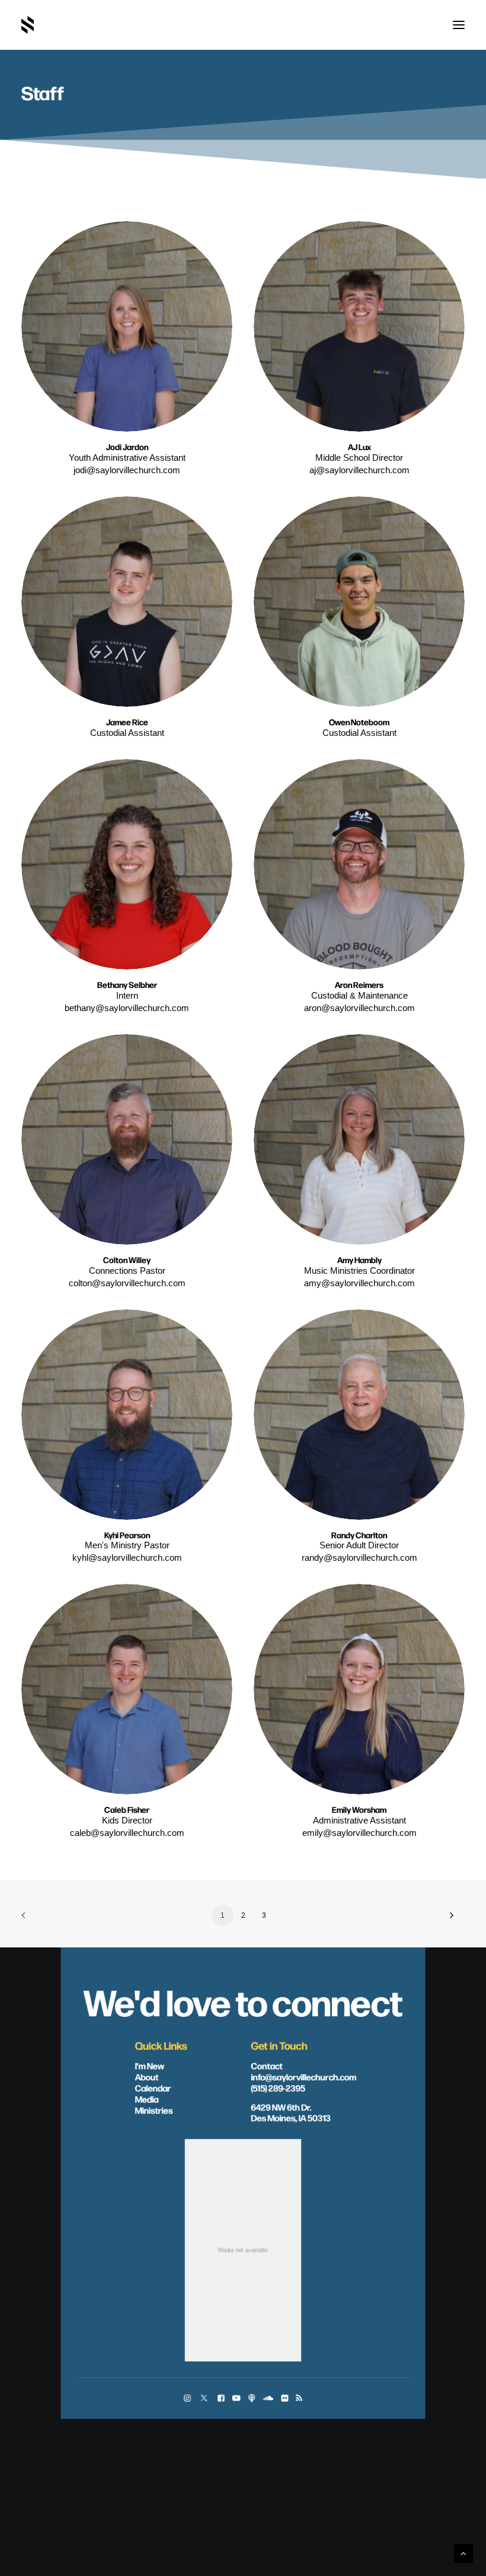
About (147, 2077)
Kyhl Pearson (127, 1535)
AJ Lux (359, 447)
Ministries (154, 2110)
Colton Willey (127, 1260)
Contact (267, 2065)
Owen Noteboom (359, 722)
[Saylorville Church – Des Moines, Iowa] (28, 25)
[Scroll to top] (463, 2553)
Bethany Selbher (127, 985)
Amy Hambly (359, 1260)
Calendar (153, 2088)
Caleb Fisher (127, 1810)
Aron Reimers (359, 985)
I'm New (150, 2065)
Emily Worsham (359, 1810)
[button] (459, 25)
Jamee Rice (127, 722)
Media (147, 2099)
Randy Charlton (359, 1535)
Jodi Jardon (127, 447)
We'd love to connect (243, 2001)
